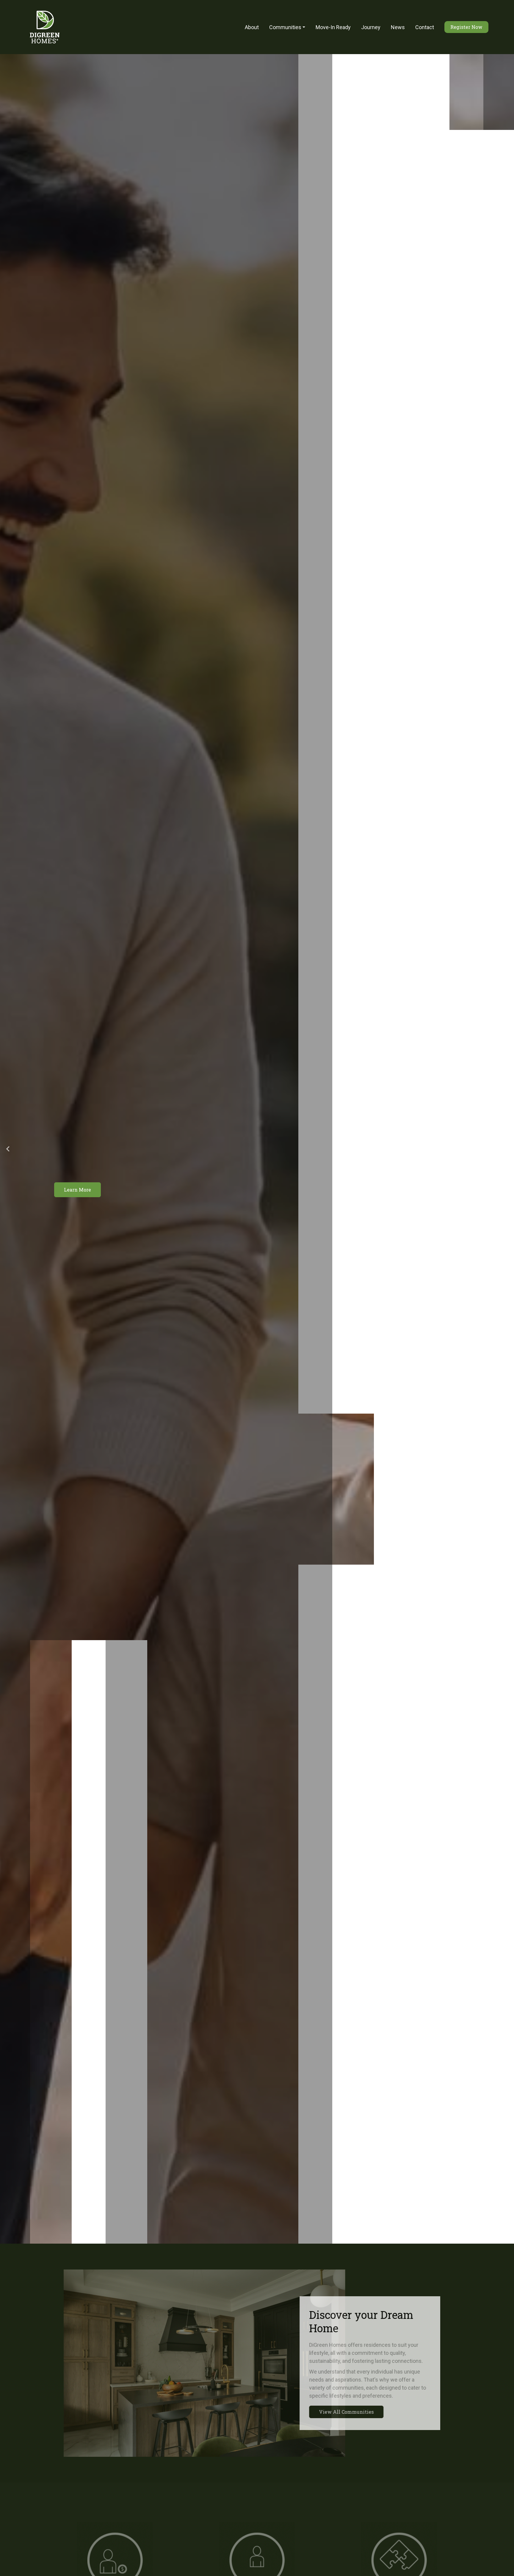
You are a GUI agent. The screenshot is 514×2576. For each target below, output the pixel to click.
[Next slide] (506, 1149)
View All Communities (339, 2412)
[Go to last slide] (8, 1149)
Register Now (466, 27)
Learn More (77, 1190)
